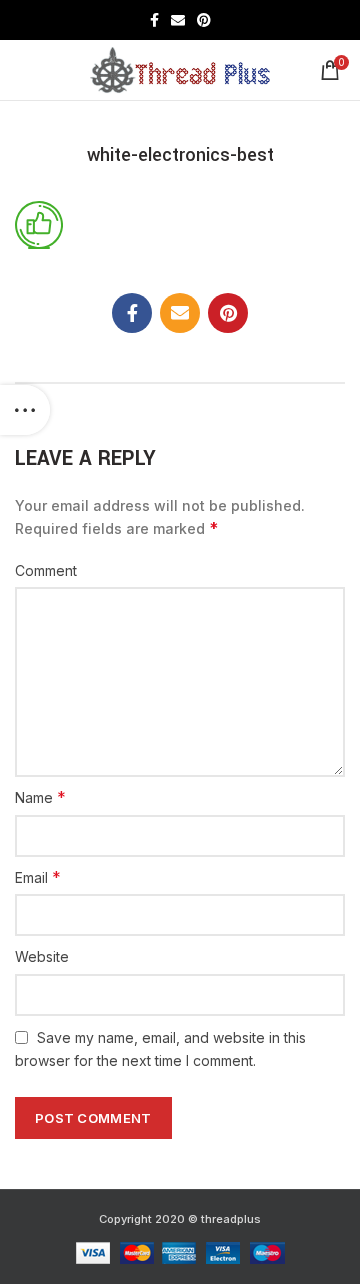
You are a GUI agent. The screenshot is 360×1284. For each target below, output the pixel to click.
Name (40, 797)
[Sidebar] (25, 410)
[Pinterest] (204, 20)
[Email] (178, 20)
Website (42, 956)
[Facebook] (154, 20)
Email (38, 877)
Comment (46, 570)
